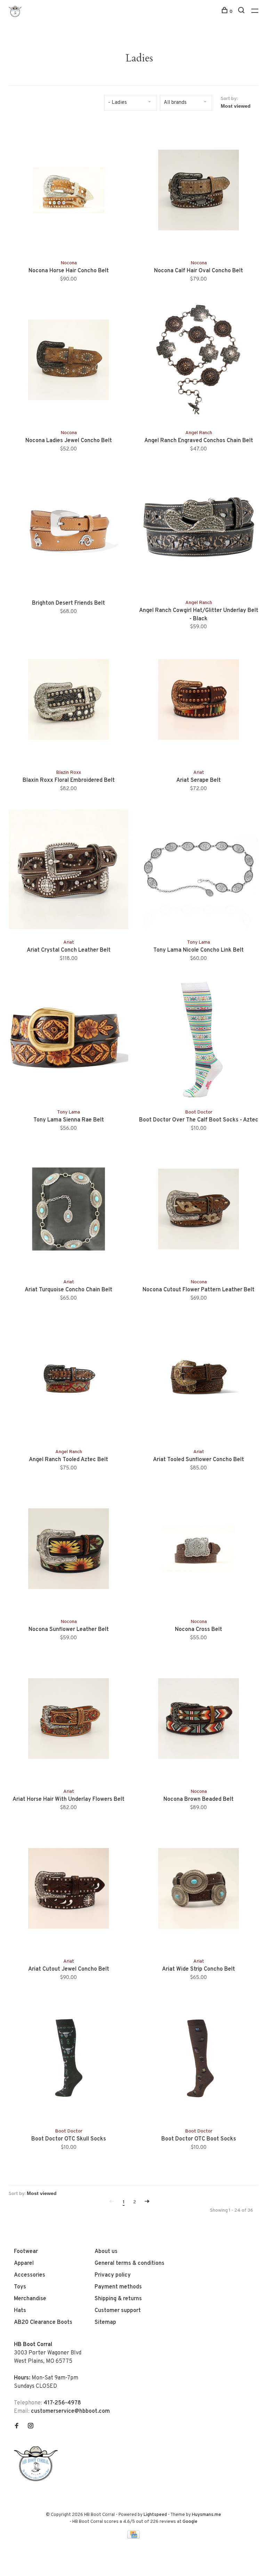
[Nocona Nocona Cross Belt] (199, 1550)
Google (190, 2522)
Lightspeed (155, 2515)
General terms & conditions (130, 2263)
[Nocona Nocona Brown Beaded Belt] (199, 1720)
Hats (20, 2311)
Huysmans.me (207, 2515)
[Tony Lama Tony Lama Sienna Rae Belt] (68, 1041)
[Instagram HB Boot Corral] (31, 2427)
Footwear (26, 2252)
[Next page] (147, 2202)
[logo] (38, 2480)
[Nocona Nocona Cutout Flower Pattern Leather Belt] (199, 1210)
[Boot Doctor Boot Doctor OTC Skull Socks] (68, 2060)
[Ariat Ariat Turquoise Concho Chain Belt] (68, 1210)
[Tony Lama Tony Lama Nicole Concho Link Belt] (199, 871)
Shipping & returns (118, 2299)
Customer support (118, 2311)
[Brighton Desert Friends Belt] (68, 531)
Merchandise (30, 2299)
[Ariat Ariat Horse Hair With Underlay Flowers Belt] (68, 1720)
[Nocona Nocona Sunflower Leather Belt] (68, 1550)
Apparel (24, 2263)
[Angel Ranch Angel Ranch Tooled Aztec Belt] (68, 1380)
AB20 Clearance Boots (43, 2322)
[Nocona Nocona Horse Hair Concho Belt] (68, 191)
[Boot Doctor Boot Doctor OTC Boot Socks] (199, 2060)
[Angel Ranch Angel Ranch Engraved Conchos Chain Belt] (199, 361)
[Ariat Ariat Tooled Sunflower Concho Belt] (199, 1380)
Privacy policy (113, 2275)
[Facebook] (17, 2427)
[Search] (242, 12)
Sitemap (105, 2322)
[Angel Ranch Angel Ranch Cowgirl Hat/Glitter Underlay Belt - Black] (199, 531)
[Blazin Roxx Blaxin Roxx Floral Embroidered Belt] (68, 701)
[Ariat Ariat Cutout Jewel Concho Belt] (68, 1890)
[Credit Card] (133, 2537)
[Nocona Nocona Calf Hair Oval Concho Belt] (199, 191)
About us (106, 2252)
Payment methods (118, 2287)
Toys (20, 2287)
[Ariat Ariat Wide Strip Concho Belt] (199, 1890)
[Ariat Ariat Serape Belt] (199, 701)
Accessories (30, 2275)
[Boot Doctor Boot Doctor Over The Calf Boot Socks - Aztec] (199, 1041)
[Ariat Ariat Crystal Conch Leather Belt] (68, 871)
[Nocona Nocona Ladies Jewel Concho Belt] (68, 361)
